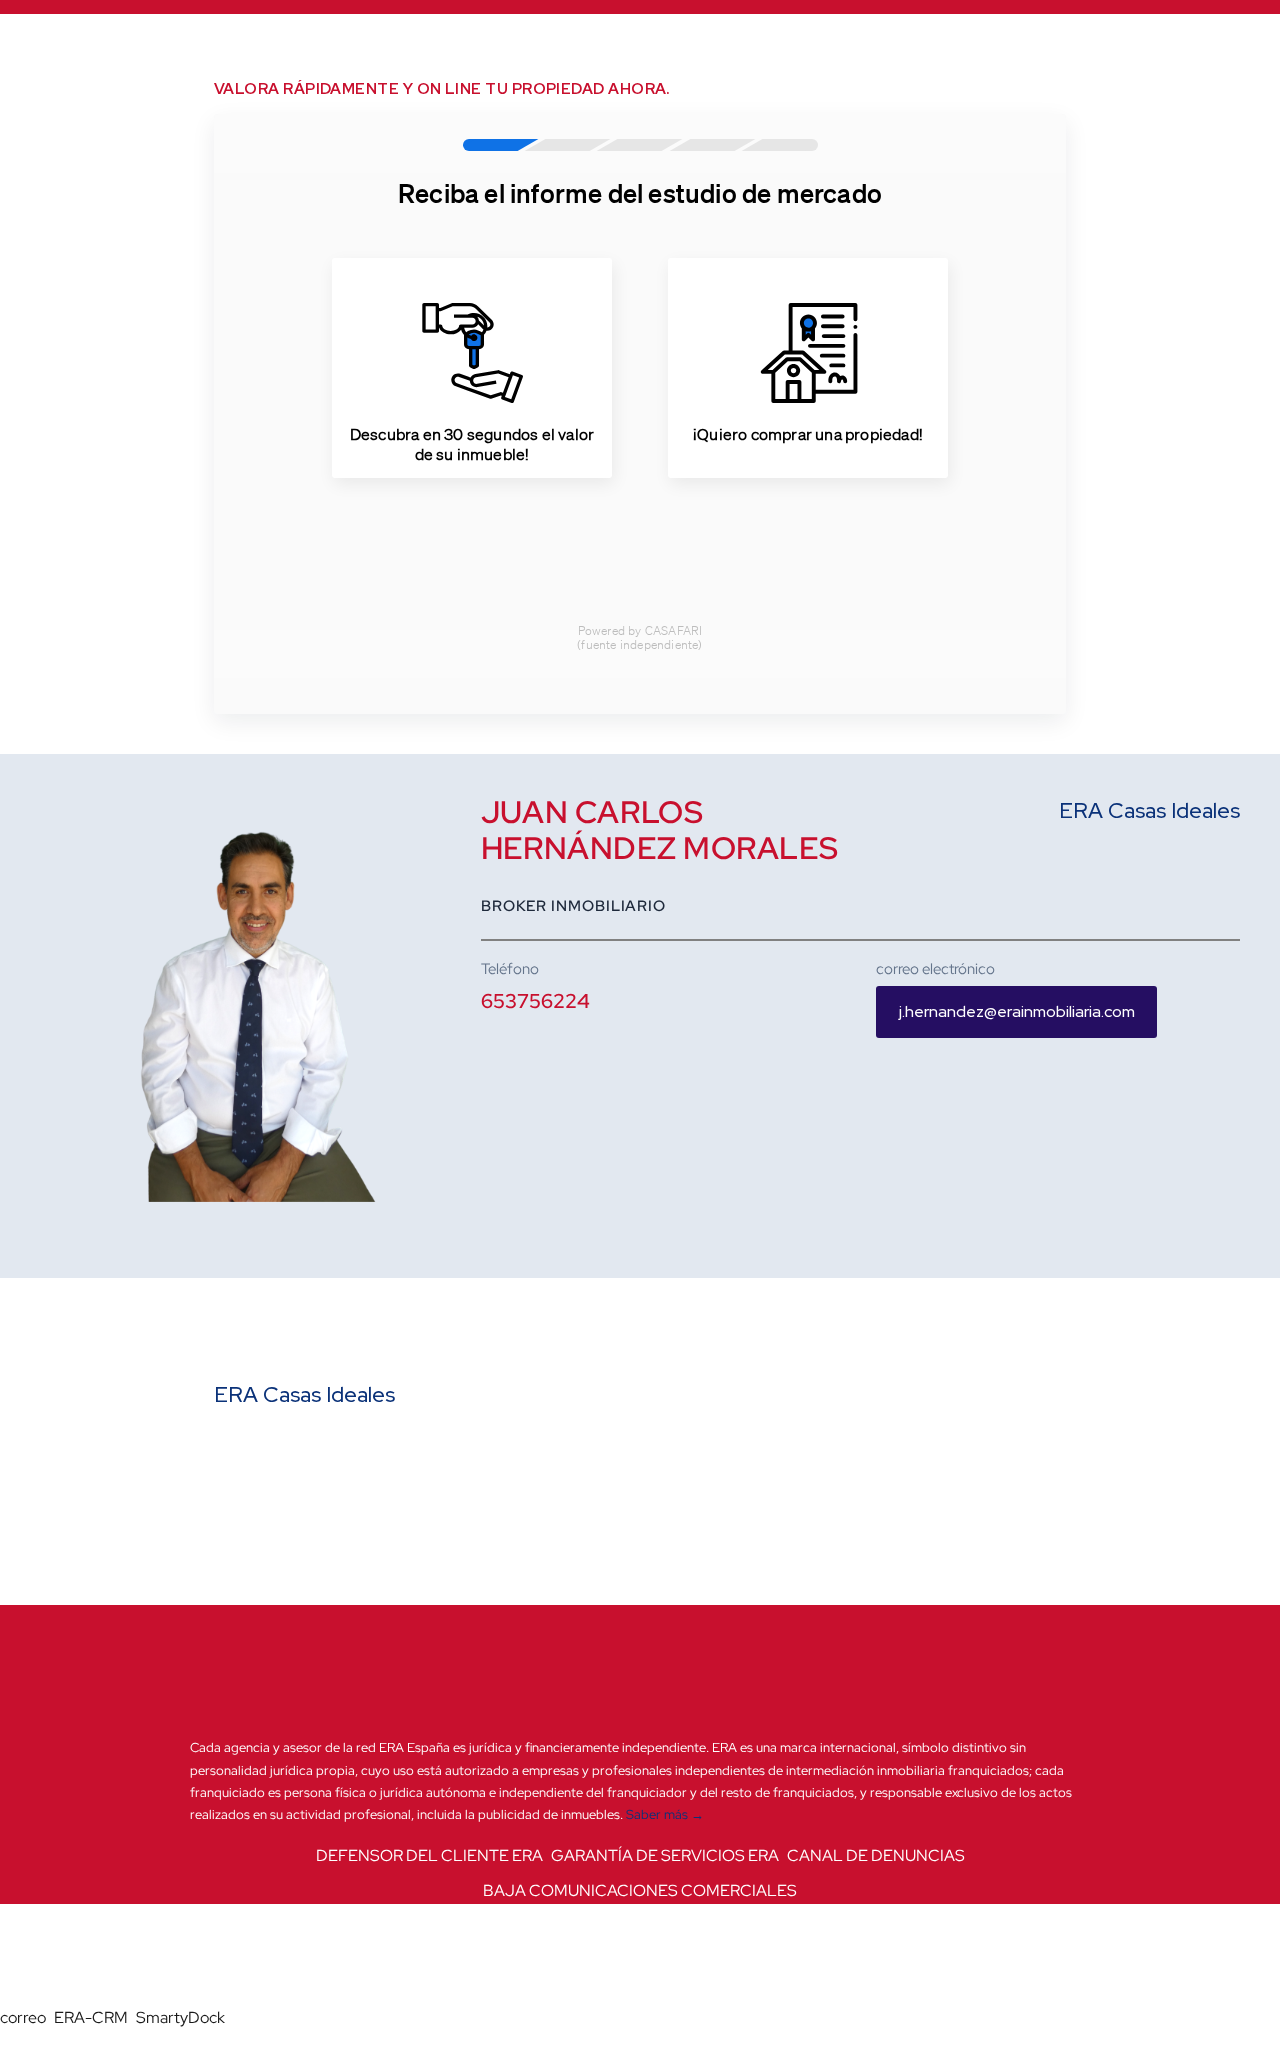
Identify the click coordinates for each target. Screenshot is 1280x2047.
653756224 (535, 1001)
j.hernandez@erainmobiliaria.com (1017, 1011)
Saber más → (665, 1814)
